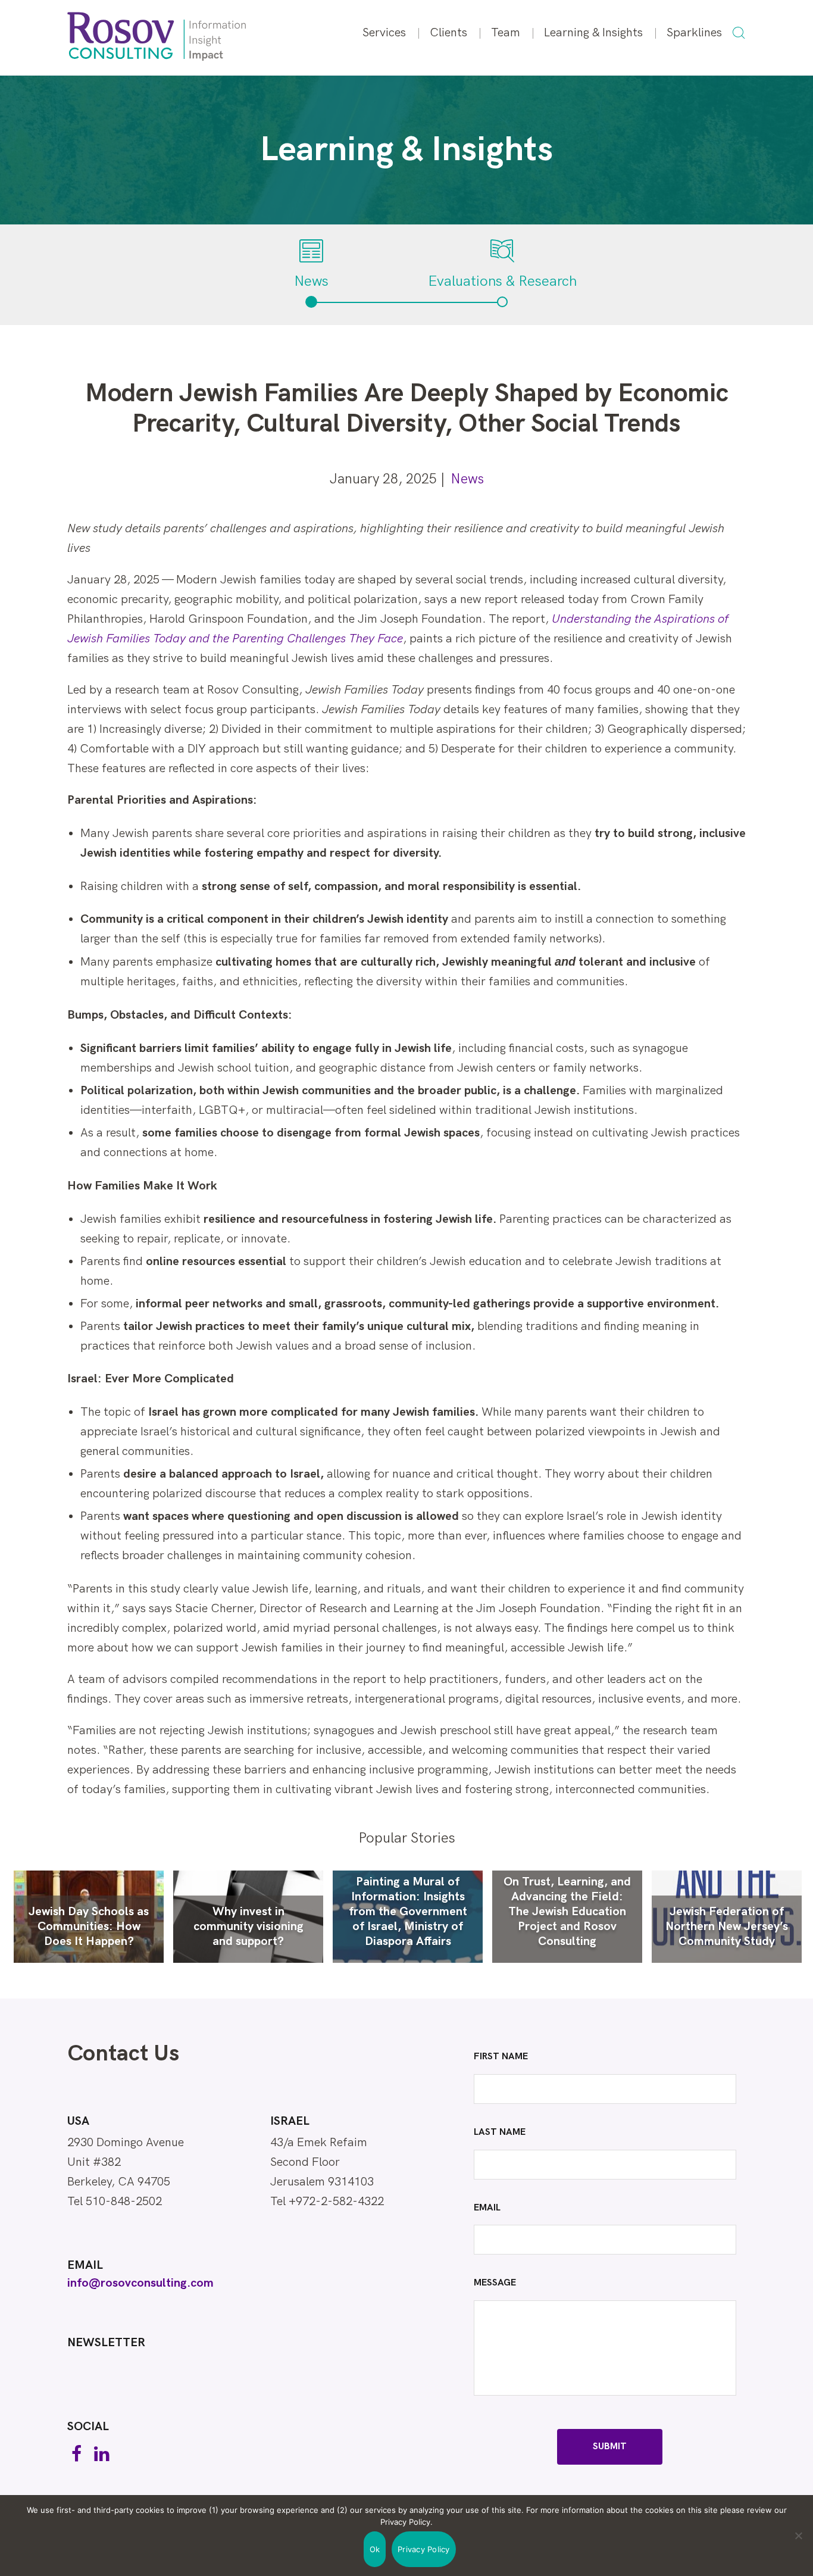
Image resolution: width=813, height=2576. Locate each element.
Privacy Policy (424, 2549)
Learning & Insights (593, 33)
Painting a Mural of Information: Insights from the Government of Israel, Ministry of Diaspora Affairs (408, 1912)
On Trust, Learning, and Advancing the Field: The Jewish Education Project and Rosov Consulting (567, 1912)
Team (506, 33)
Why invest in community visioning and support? (248, 1926)
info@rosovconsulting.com (140, 2283)
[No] (798, 2536)
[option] (89, 1917)
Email (85, 2265)
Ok (375, 2549)
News (467, 479)
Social (88, 2427)
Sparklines (694, 33)
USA (78, 2121)
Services (384, 33)
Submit (610, 2447)
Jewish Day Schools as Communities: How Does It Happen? (89, 1926)
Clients (448, 33)
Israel (290, 2121)
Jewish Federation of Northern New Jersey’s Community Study (727, 1926)
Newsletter (106, 2343)
